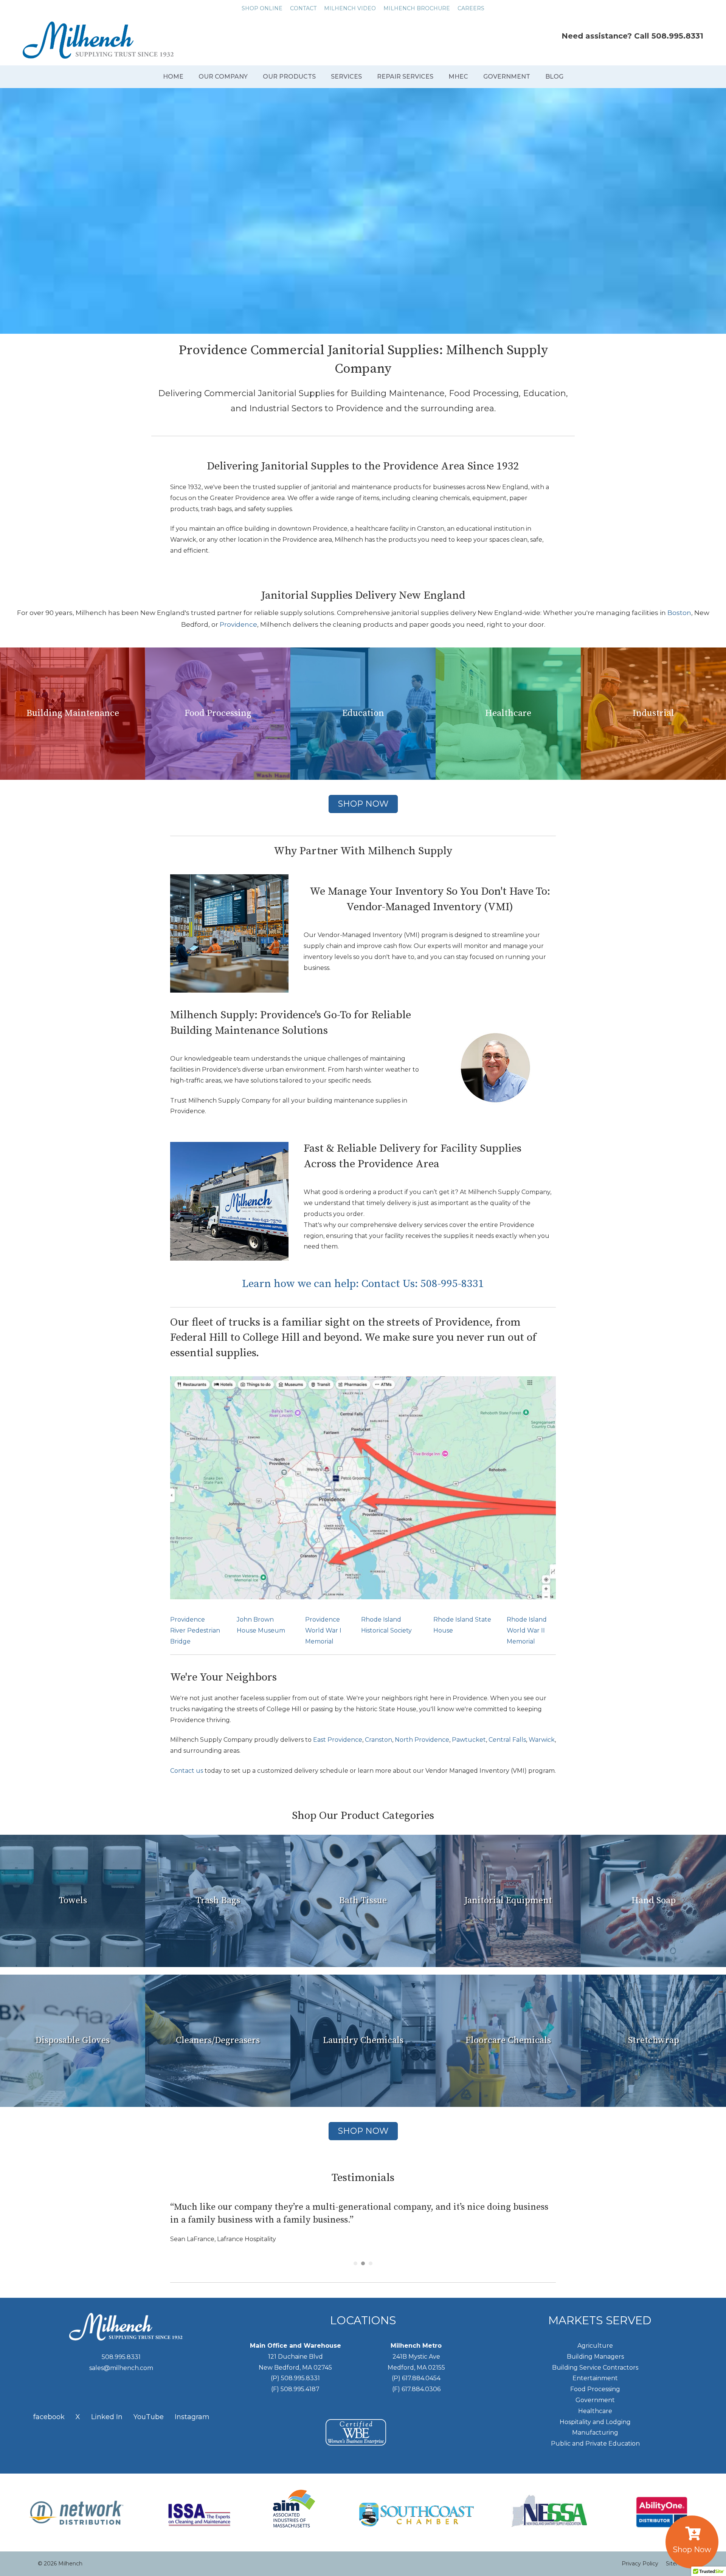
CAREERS (471, 8)
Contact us (187, 1771)
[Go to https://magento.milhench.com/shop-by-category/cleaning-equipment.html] (508, 1901)
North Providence (422, 1740)
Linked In (107, 2417)
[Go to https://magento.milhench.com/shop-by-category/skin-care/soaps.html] (653, 1901)
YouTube (149, 2417)
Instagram (192, 2417)
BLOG (554, 77)
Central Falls (507, 1740)
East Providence (338, 1740)
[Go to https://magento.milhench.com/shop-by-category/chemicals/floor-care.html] (508, 2041)
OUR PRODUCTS (289, 77)
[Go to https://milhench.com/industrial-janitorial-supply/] (653, 714)
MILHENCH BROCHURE (417, 8)
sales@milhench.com (121, 2368)
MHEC (458, 77)
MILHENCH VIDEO (350, 8)
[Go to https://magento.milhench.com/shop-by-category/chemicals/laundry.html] (363, 2041)
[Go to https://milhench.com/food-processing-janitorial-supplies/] (218, 714)
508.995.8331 (677, 36)
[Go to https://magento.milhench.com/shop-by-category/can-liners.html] (218, 1901)
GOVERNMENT (507, 77)
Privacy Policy (640, 2564)
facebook (49, 2417)
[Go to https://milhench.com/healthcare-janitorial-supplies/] (508, 714)
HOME (173, 77)
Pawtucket (469, 1740)
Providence (238, 624)
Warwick (542, 1740)
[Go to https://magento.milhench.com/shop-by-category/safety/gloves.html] (73, 2041)
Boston (679, 613)
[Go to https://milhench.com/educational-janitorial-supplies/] (363, 714)
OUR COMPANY (223, 77)
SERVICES (346, 77)
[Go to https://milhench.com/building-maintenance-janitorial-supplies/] (73, 714)
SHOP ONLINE (262, 8)
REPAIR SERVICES (405, 77)
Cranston (379, 1740)
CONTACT (303, 8)
